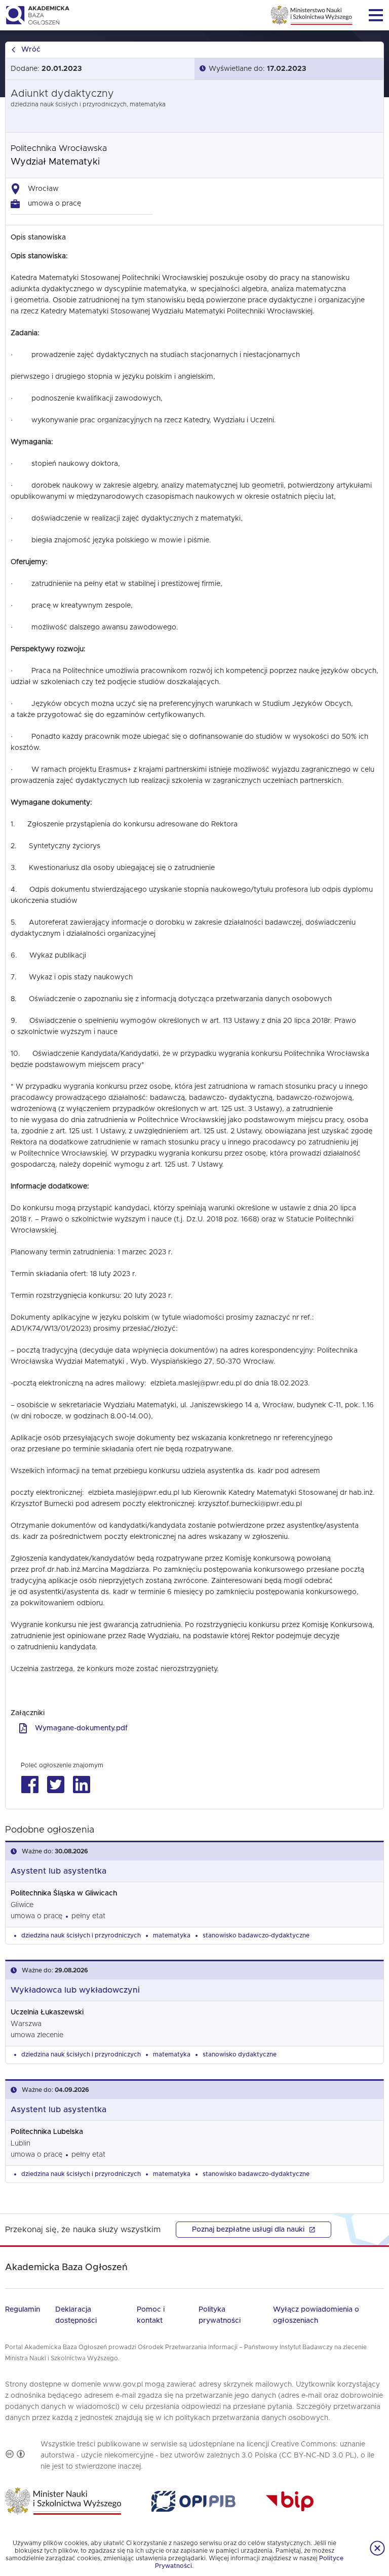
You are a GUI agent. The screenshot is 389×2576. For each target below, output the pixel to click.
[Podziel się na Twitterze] (55, 1785)
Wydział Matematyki (55, 162)
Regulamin (23, 2310)
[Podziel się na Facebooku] (30, 1785)
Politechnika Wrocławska (59, 148)
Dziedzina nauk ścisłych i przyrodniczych (81, 1935)
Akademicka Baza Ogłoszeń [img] (37, 15)
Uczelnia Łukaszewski (47, 2012)
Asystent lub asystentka (59, 1871)
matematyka (172, 1935)
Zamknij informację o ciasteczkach (377, 2548)
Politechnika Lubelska (47, 2132)
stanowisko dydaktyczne (240, 2054)
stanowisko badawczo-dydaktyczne (256, 1935)
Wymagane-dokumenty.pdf (81, 1728)
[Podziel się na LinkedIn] (81, 1785)
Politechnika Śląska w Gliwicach (64, 1893)
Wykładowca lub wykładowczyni (75, 1990)
